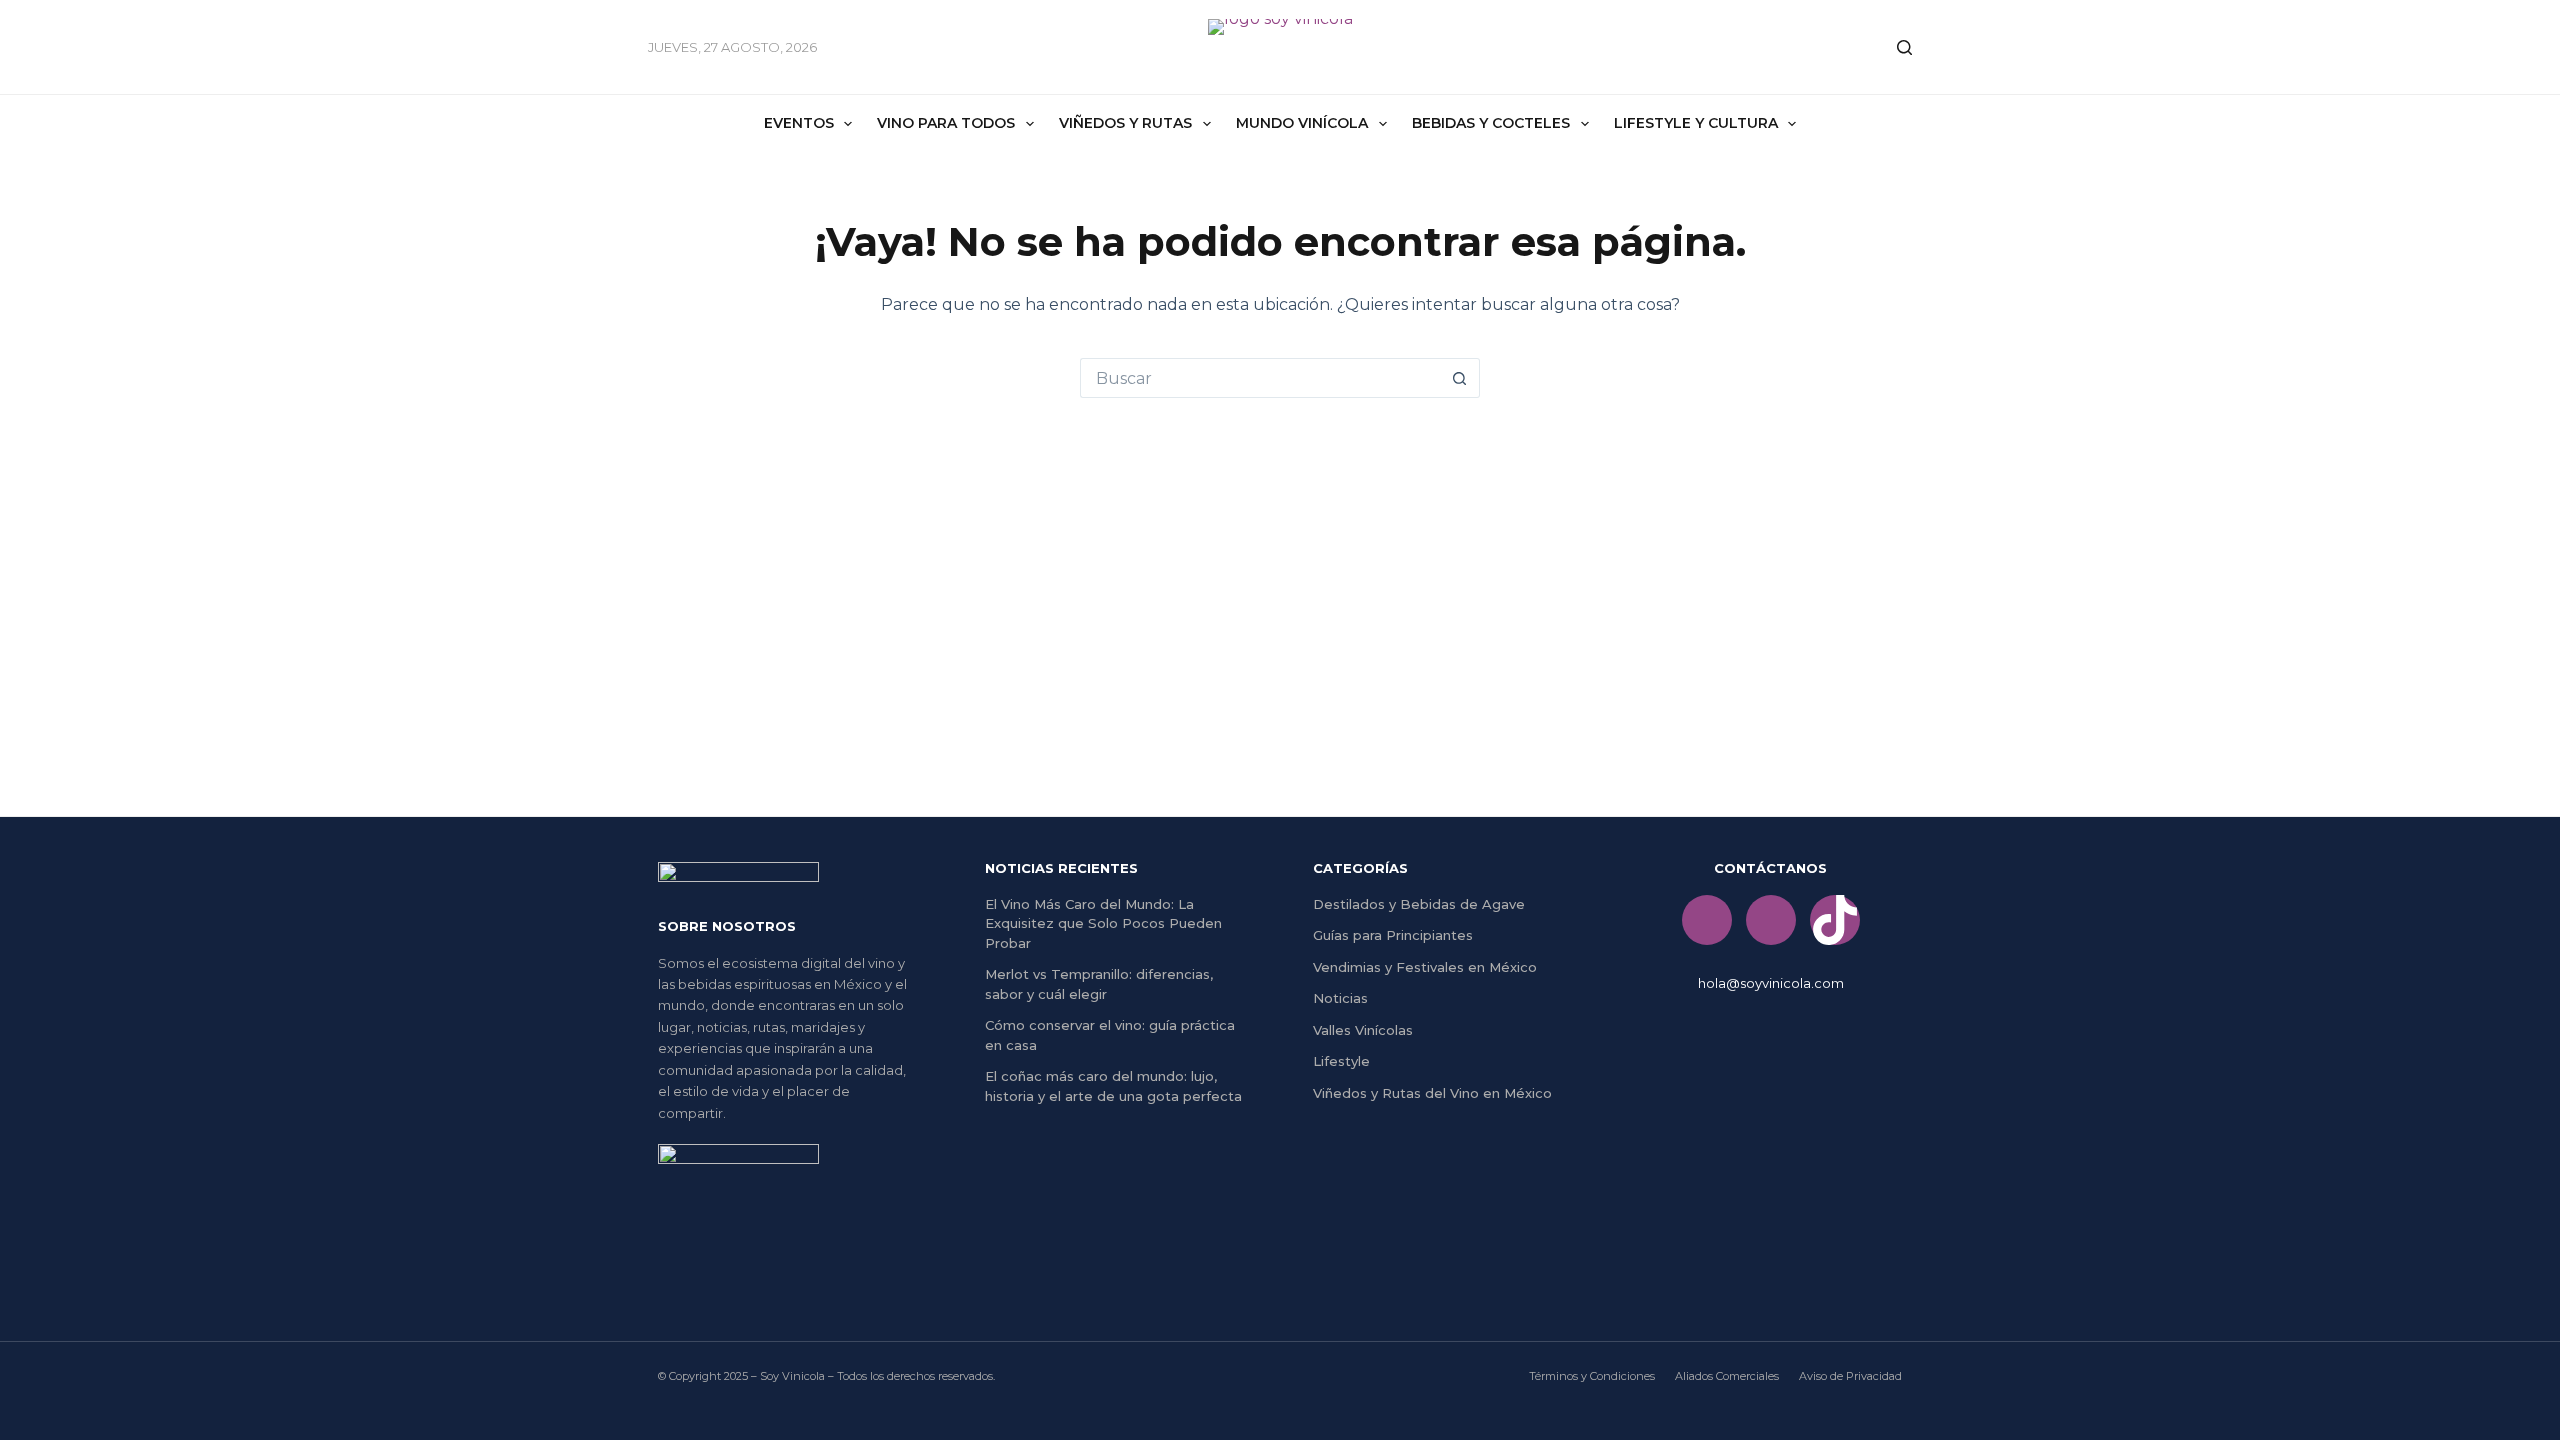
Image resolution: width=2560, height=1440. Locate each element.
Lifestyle (1341, 1061)
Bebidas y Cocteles (1491, 123)
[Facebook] (1707, 920)
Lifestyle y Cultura (1696, 123)
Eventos (799, 123)
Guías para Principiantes (1393, 935)
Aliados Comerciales (1727, 1376)
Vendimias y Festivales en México (1425, 967)
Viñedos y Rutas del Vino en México (1432, 1093)
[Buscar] (1904, 47)
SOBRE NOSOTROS (727, 926)
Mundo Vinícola (1302, 123)
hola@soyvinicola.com (1771, 983)
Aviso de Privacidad (1850, 1376)
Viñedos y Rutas (1125, 123)
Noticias (1340, 998)
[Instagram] (1771, 920)
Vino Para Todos (946, 123)
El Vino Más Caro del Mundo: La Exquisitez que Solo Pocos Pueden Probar (1103, 923)
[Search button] (1460, 378)
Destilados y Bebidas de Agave (1419, 904)
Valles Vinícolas (1363, 1030)
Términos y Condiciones (1592, 1376)
